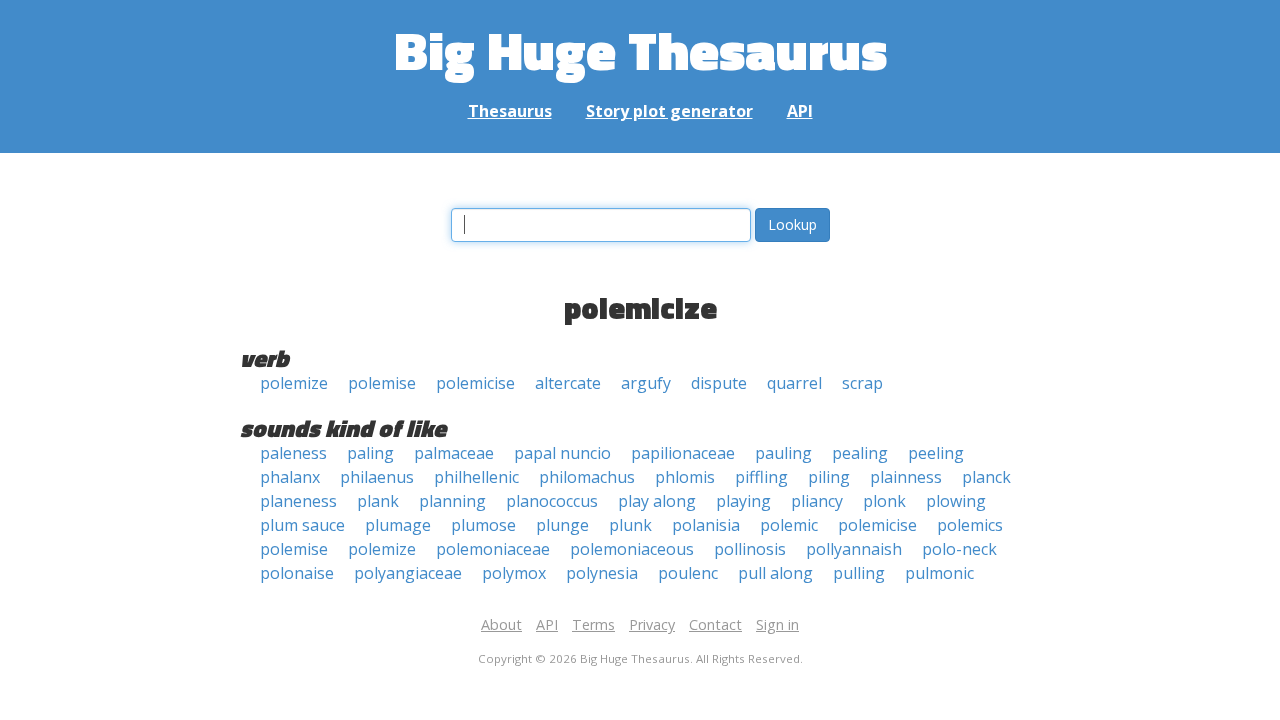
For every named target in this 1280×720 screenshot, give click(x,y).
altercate (568, 383)
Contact (715, 624)
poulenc (688, 573)
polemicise (475, 383)
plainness (906, 477)
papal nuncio (562, 453)
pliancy (817, 501)
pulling (859, 573)
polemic (789, 525)
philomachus (587, 477)
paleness (293, 453)
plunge (562, 525)
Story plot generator (669, 111)
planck (986, 477)
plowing (956, 501)
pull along (775, 573)
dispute (719, 383)
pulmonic (939, 573)
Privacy (652, 624)
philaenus (377, 477)
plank (378, 501)
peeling (936, 453)
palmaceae (454, 453)
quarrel (794, 383)
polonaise (297, 573)
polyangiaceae (408, 573)
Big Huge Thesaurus (640, 49)
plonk (884, 501)
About (501, 624)
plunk (630, 525)
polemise (382, 383)
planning (452, 501)
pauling (783, 453)
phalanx (290, 477)
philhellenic (476, 477)
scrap (862, 383)
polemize (294, 383)
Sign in (777, 624)
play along (657, 501)
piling (829, 477)
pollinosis (750, 549)
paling (370, 453)
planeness (298, 501)
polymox (514, 573)
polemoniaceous (632, 549)
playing (743, 501)
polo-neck (959, 549)
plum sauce (302, 525)
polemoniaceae (493, 549)
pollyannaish (854, 549)
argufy (646, 383)
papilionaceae (683, 453)
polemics (970, 525)
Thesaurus (510, 111)
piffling (761, 477)
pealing (860, 453)
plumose (483, 525)
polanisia (706, 525)
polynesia (602, 573)
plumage (398, 525)
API (800, 111)
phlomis (685, 477)
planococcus (552, 501)
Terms (593, 624)
